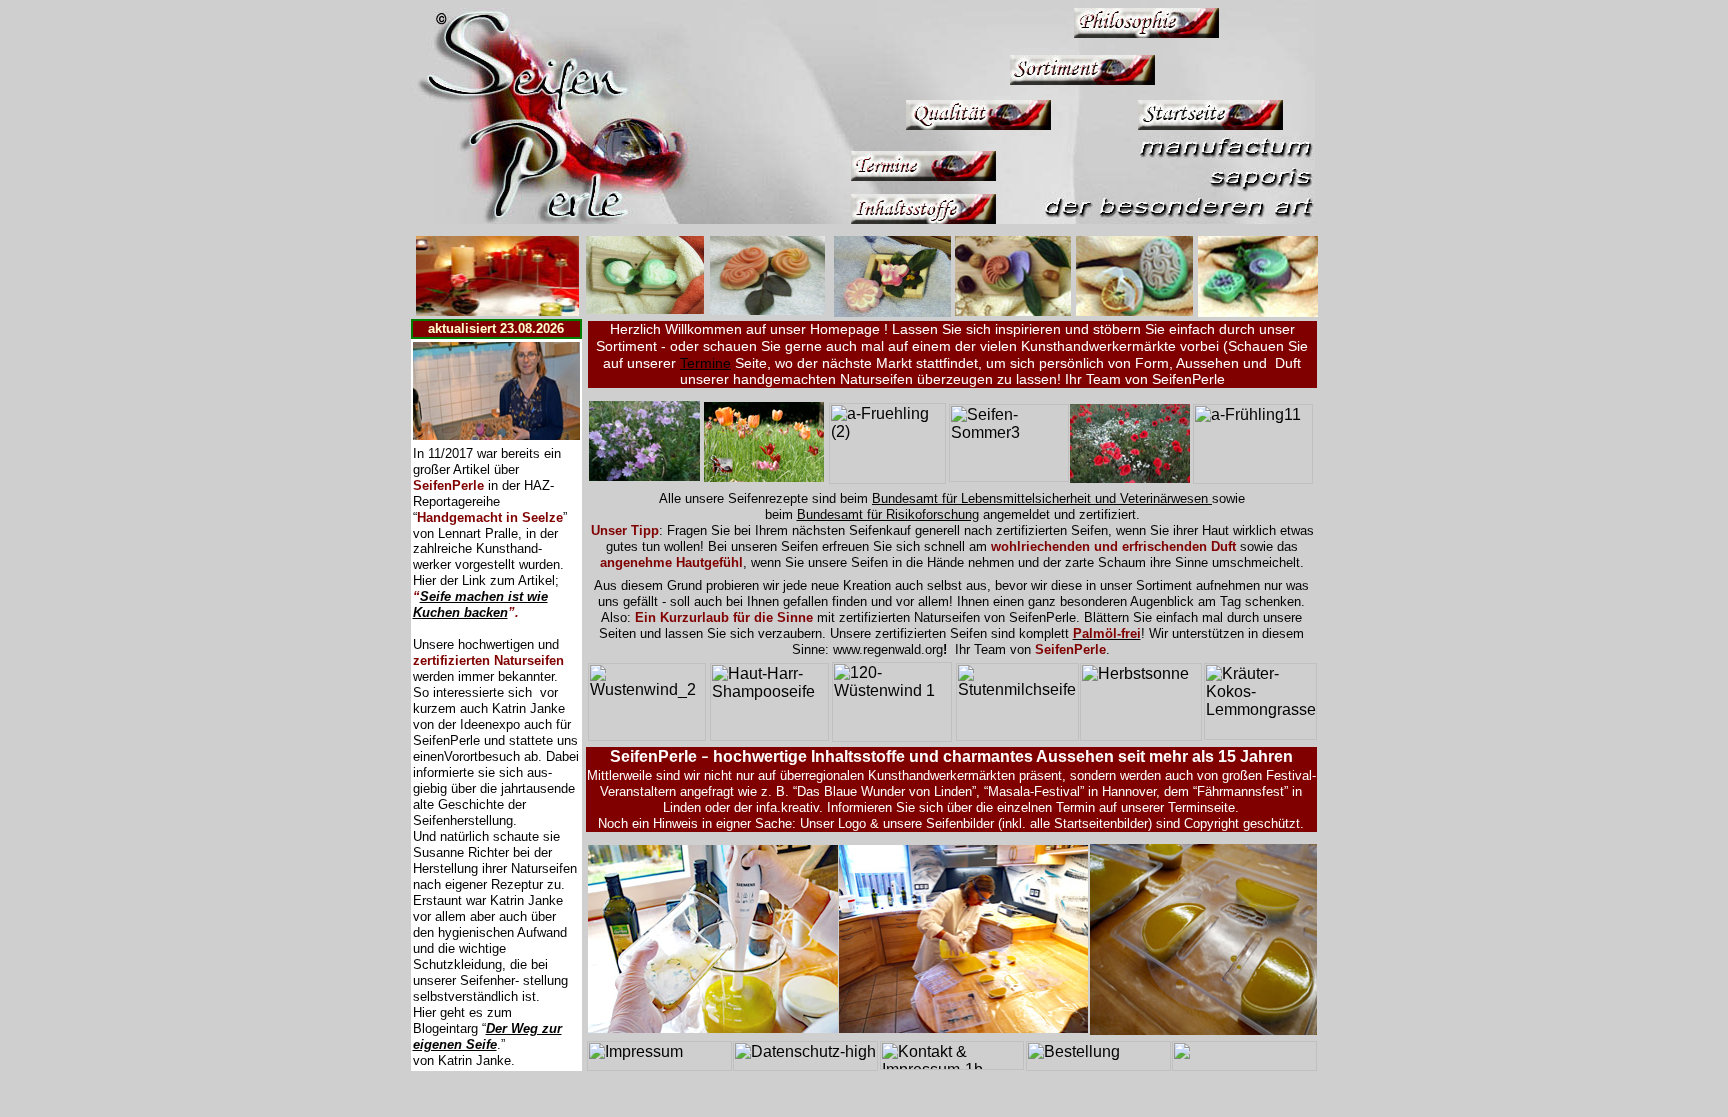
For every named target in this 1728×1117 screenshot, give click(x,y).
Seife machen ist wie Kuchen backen (480, 604)
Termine (705, 363)
